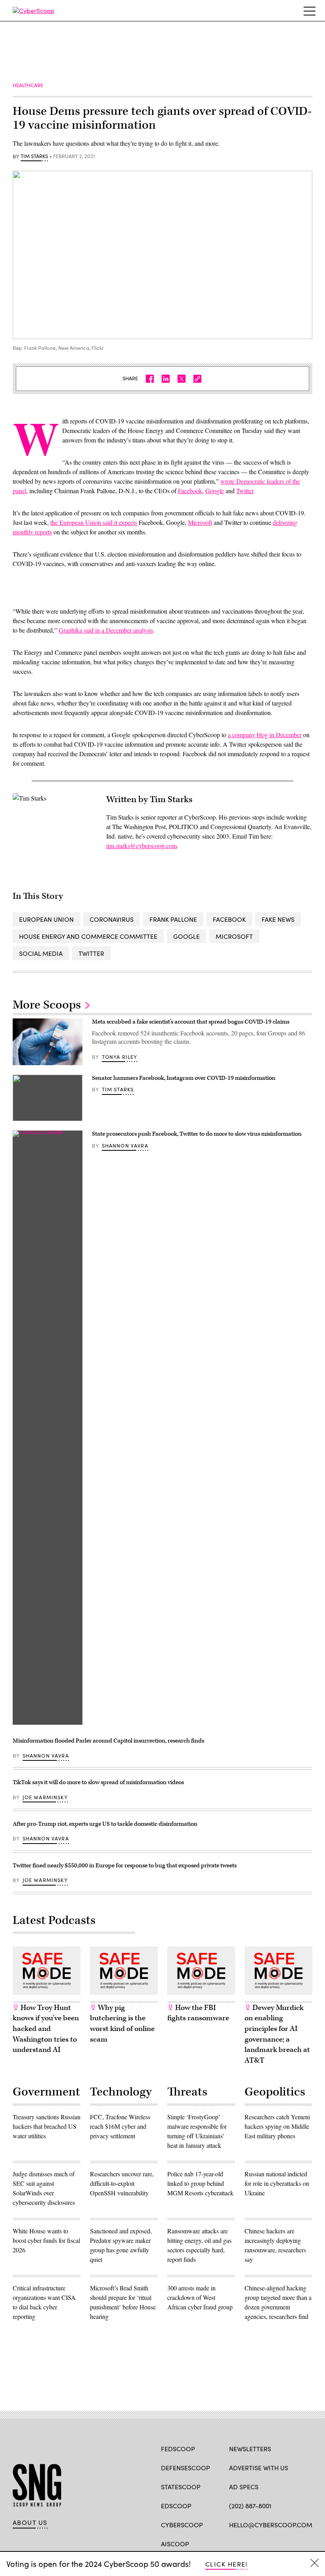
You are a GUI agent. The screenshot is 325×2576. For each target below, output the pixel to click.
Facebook (190, 491)
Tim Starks (34, 156)
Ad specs (244, 2487)
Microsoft (200, 522)
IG (276, 2543)
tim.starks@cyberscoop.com (141, 846)
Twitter (245, 491)
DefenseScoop (185, 2468)
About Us (30, 2523)
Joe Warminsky (45, 1797)
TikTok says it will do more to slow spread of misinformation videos (98, 1782)
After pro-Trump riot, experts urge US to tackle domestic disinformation (105, 1824)
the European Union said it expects (94, 522)
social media (41, 953)
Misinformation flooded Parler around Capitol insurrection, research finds (108, 1741)
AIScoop (175, 2544)
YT (292, 2543)
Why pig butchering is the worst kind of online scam (122, 2024)
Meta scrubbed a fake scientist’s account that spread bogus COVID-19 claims (191, 1022)
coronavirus (112, 919)
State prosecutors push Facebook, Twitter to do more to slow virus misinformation (197, 1134)
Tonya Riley (120, 1057)
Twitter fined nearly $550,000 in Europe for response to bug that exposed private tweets (125, 1866)
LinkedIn (264, 2543)
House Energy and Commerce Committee (88, 936)
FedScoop (178, 2449)
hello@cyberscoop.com (271, 2525)
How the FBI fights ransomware (198, 2013)
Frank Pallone (173, 919)
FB (233, 2543)
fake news (278, 919)
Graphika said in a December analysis (106, 630)
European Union (46, 919)
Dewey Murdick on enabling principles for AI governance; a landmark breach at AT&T (277, 2034)
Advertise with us (259, 2468)
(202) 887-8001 (250, 2506)
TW (248, 2543)
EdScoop (176, 2506)
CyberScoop (182, 2525)
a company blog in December (265, 735)
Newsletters (250, 2449)
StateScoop (181, 2487)
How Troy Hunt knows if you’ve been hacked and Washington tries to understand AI (46, 2029)
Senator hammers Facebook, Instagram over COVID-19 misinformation (184, 1078)
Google (215, 491)
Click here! (227, 2564)
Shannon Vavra (125, 1146)
